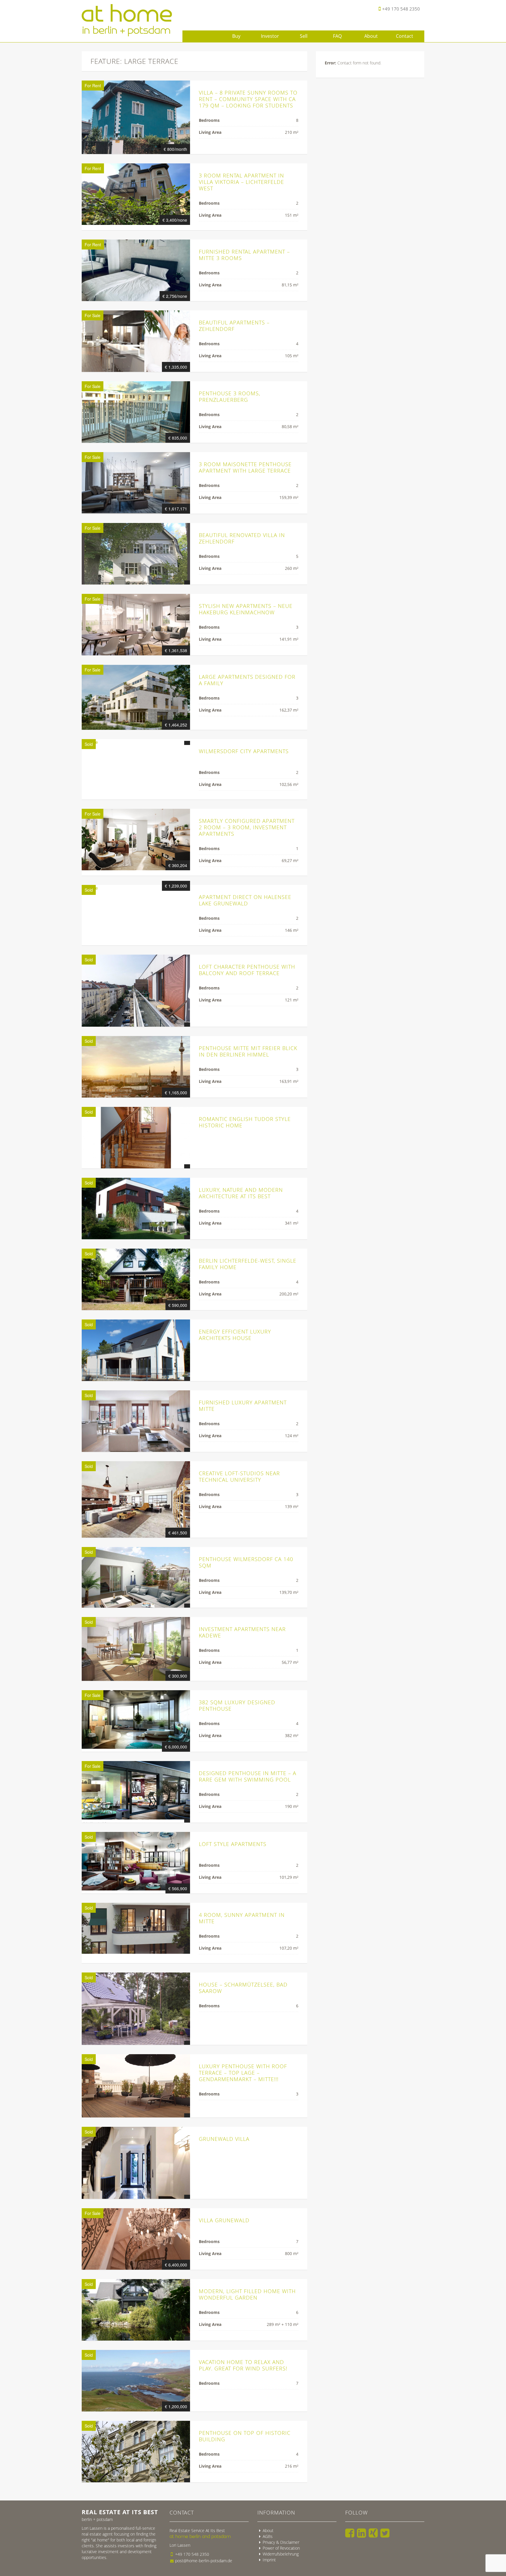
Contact (405, 36)
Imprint (269, 2560)
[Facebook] (350, 2533)
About (371, 36)
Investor (270, 36)
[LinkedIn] (361, 2533)
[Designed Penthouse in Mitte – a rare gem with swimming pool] (136, 1792)
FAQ (337, 36)
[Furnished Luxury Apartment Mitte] (136, 1421)
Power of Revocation (281, 2548)
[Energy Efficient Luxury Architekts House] (136, 1350)
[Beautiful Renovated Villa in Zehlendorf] (136, 554)
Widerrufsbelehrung (281, 2554)
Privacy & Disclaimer (281, 2542)
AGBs (268, 2536)
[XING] (373, 2533)
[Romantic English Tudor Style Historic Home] (136, 1138)
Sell (304, 36)
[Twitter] (385, 2533)
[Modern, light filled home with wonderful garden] (136, 2310)
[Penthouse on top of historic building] (136, 2452)
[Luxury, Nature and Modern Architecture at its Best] (136, 1208)
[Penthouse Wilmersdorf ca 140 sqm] (136, 1577)
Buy (236, 36)
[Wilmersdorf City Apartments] (136, 742)
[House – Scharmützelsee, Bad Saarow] (136, 2009)
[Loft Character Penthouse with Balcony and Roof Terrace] (136, 991)
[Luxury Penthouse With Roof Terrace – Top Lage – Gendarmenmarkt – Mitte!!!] (136, 2086)
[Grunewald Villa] (136, 2163)
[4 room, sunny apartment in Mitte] (136, 1928)
